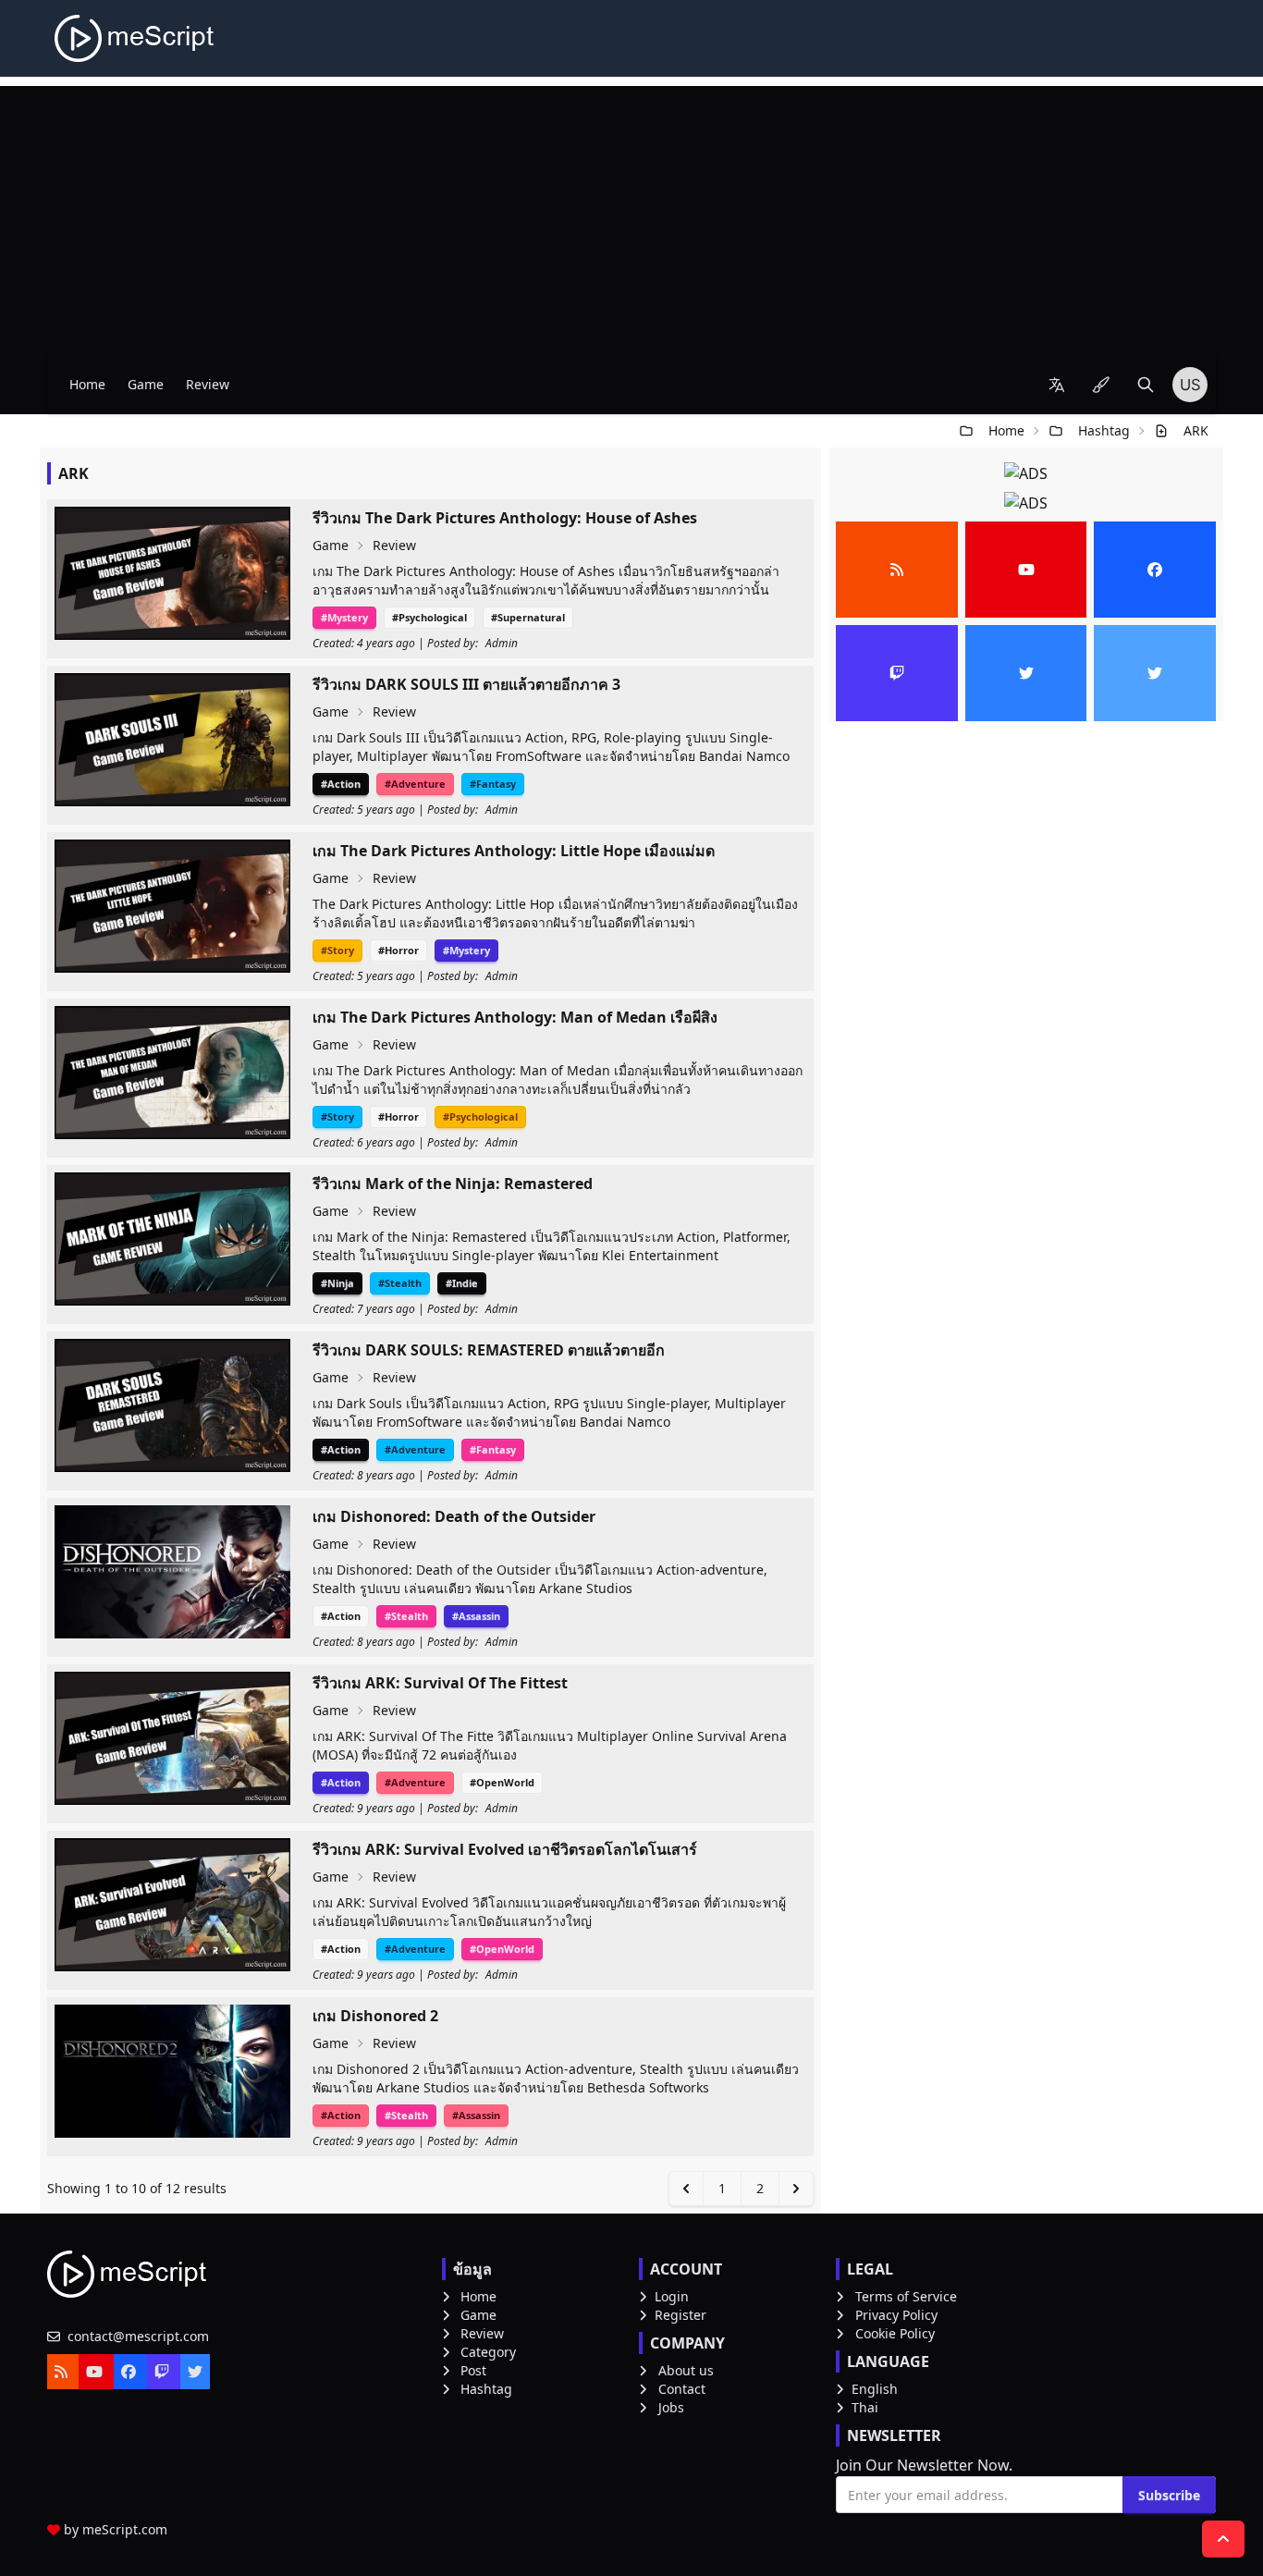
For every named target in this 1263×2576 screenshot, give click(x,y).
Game (146, 384)
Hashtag (1104, 430)
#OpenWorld (502, 1782)
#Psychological (429, 617)
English (875, 2389)
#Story (337, 950)
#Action (341, 784)
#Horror (399, 950)
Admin (502, 644)
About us (686, 2370)
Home (87, 384)
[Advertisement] (631, 215)
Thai (865, 2407)
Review (208, 384)
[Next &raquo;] (796, 2189)
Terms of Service (906, 2296)
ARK (1196, 430)
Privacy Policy (896, 2315)
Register (681, 2315)
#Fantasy (493, 784)
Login (672, 2296)
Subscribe (1169, 2495)
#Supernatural (528, 617)
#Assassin (476, 1616)
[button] (1057, 385)
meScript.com (125, 2529)
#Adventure (415, 784)
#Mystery (344, 617)
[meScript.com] (135, 38)
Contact (682, 2389)
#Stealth (400, 1283)
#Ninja (337, 1283)
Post (473, 2370)
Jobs (671, 2407)
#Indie (462, 1283)
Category (488, 2352)
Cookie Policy (895, 2333)
